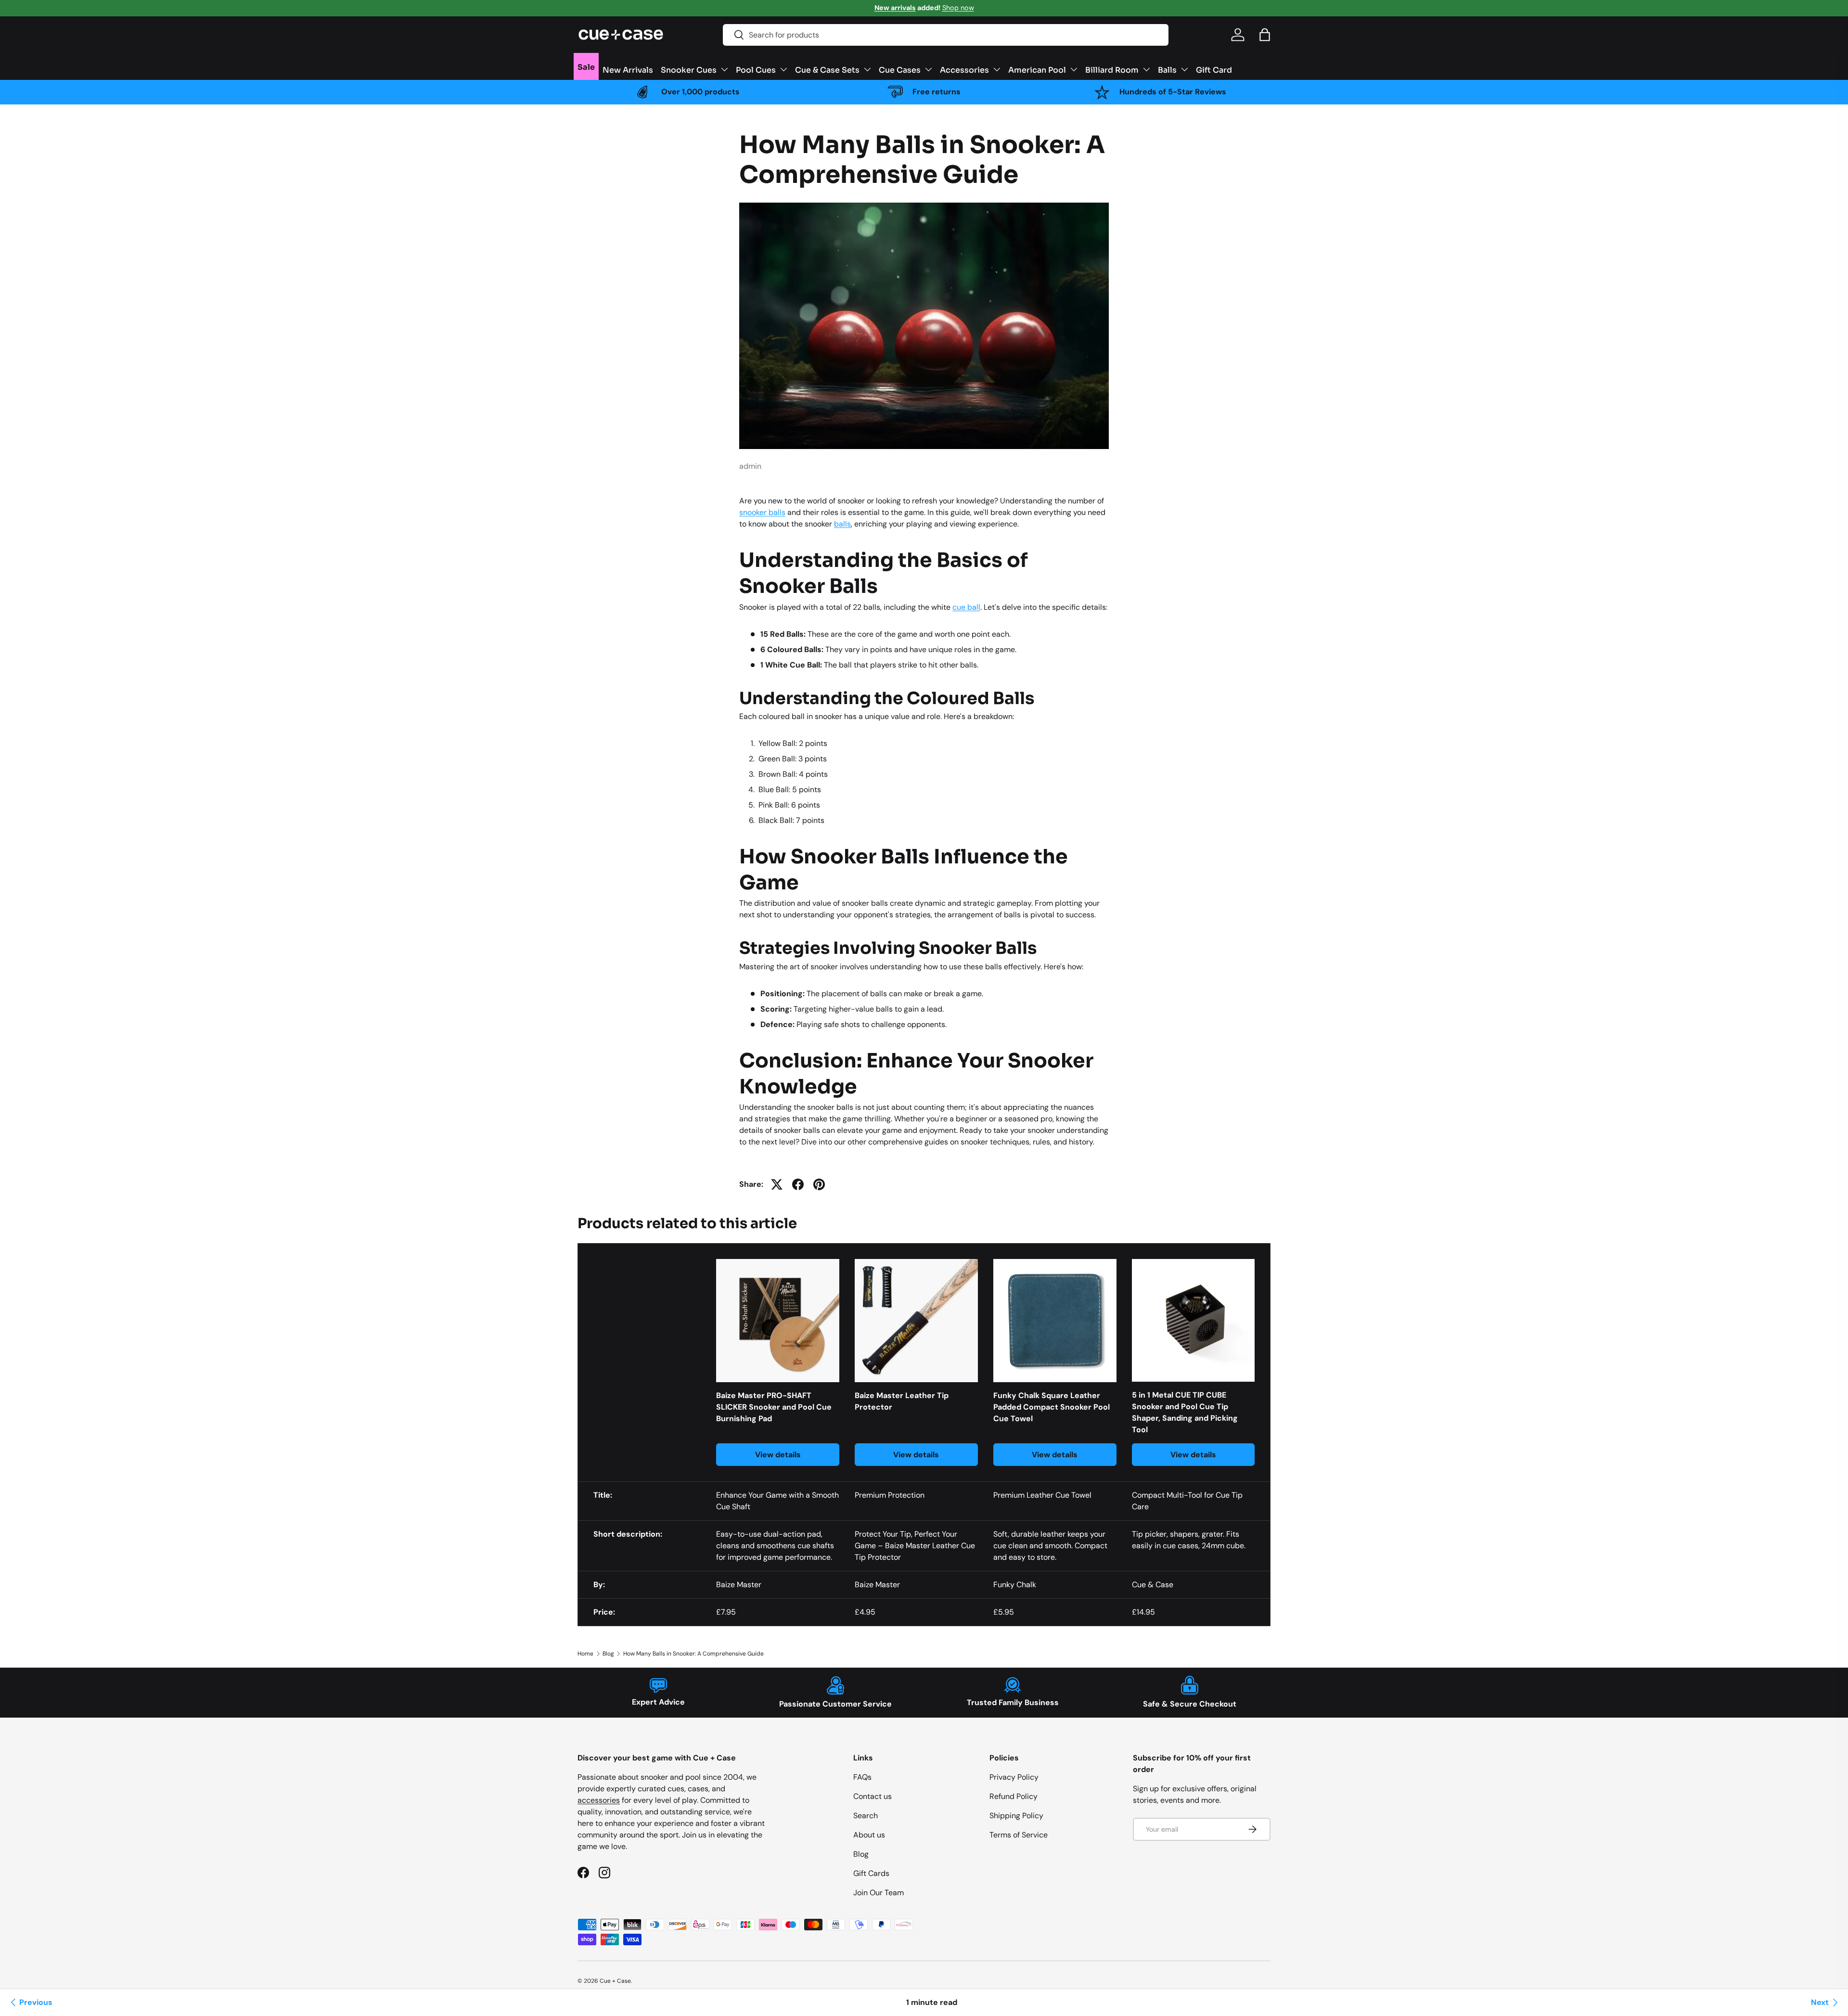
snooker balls (762, 512)
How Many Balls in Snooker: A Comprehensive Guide (693, 1654)
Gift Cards (871, 1873)
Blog (608, 1654)
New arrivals (895, 8)
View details (778, 1455)
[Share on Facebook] (798, 1184)
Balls (1167, 69)
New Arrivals (628, 69)
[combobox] (946, 35)
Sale (586, 66)
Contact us (873, 1796)
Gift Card (1214, 69)
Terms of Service (1019, 1835)
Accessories (964, 69)
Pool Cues (756, 69)
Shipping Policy (1016, 1816)
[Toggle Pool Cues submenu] (783, 69)
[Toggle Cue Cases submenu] (928, 69)
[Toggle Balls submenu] (1184, 69)
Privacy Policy (1014, 1777)
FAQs (862, 1777)
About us (869, 1835)
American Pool (1037, 69)
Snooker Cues (689, 69)
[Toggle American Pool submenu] (1074, 69)
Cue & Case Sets (827, 69)
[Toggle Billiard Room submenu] (1146, 69)
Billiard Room (1112, 69)
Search (866, 1816)
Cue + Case (615, 1981)
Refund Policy (1014, 1796)
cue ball (966, 607)
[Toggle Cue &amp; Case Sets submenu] (867, 69)
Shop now (958, 8)
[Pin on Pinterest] (819, 1184)
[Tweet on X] (777, 1184)
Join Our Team (879, 1893)
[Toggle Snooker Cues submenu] (724, 69)
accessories (599, 1800)
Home (585, 1654)
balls (842, 524)
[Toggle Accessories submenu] (997, 69)
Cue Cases (900, 69)
